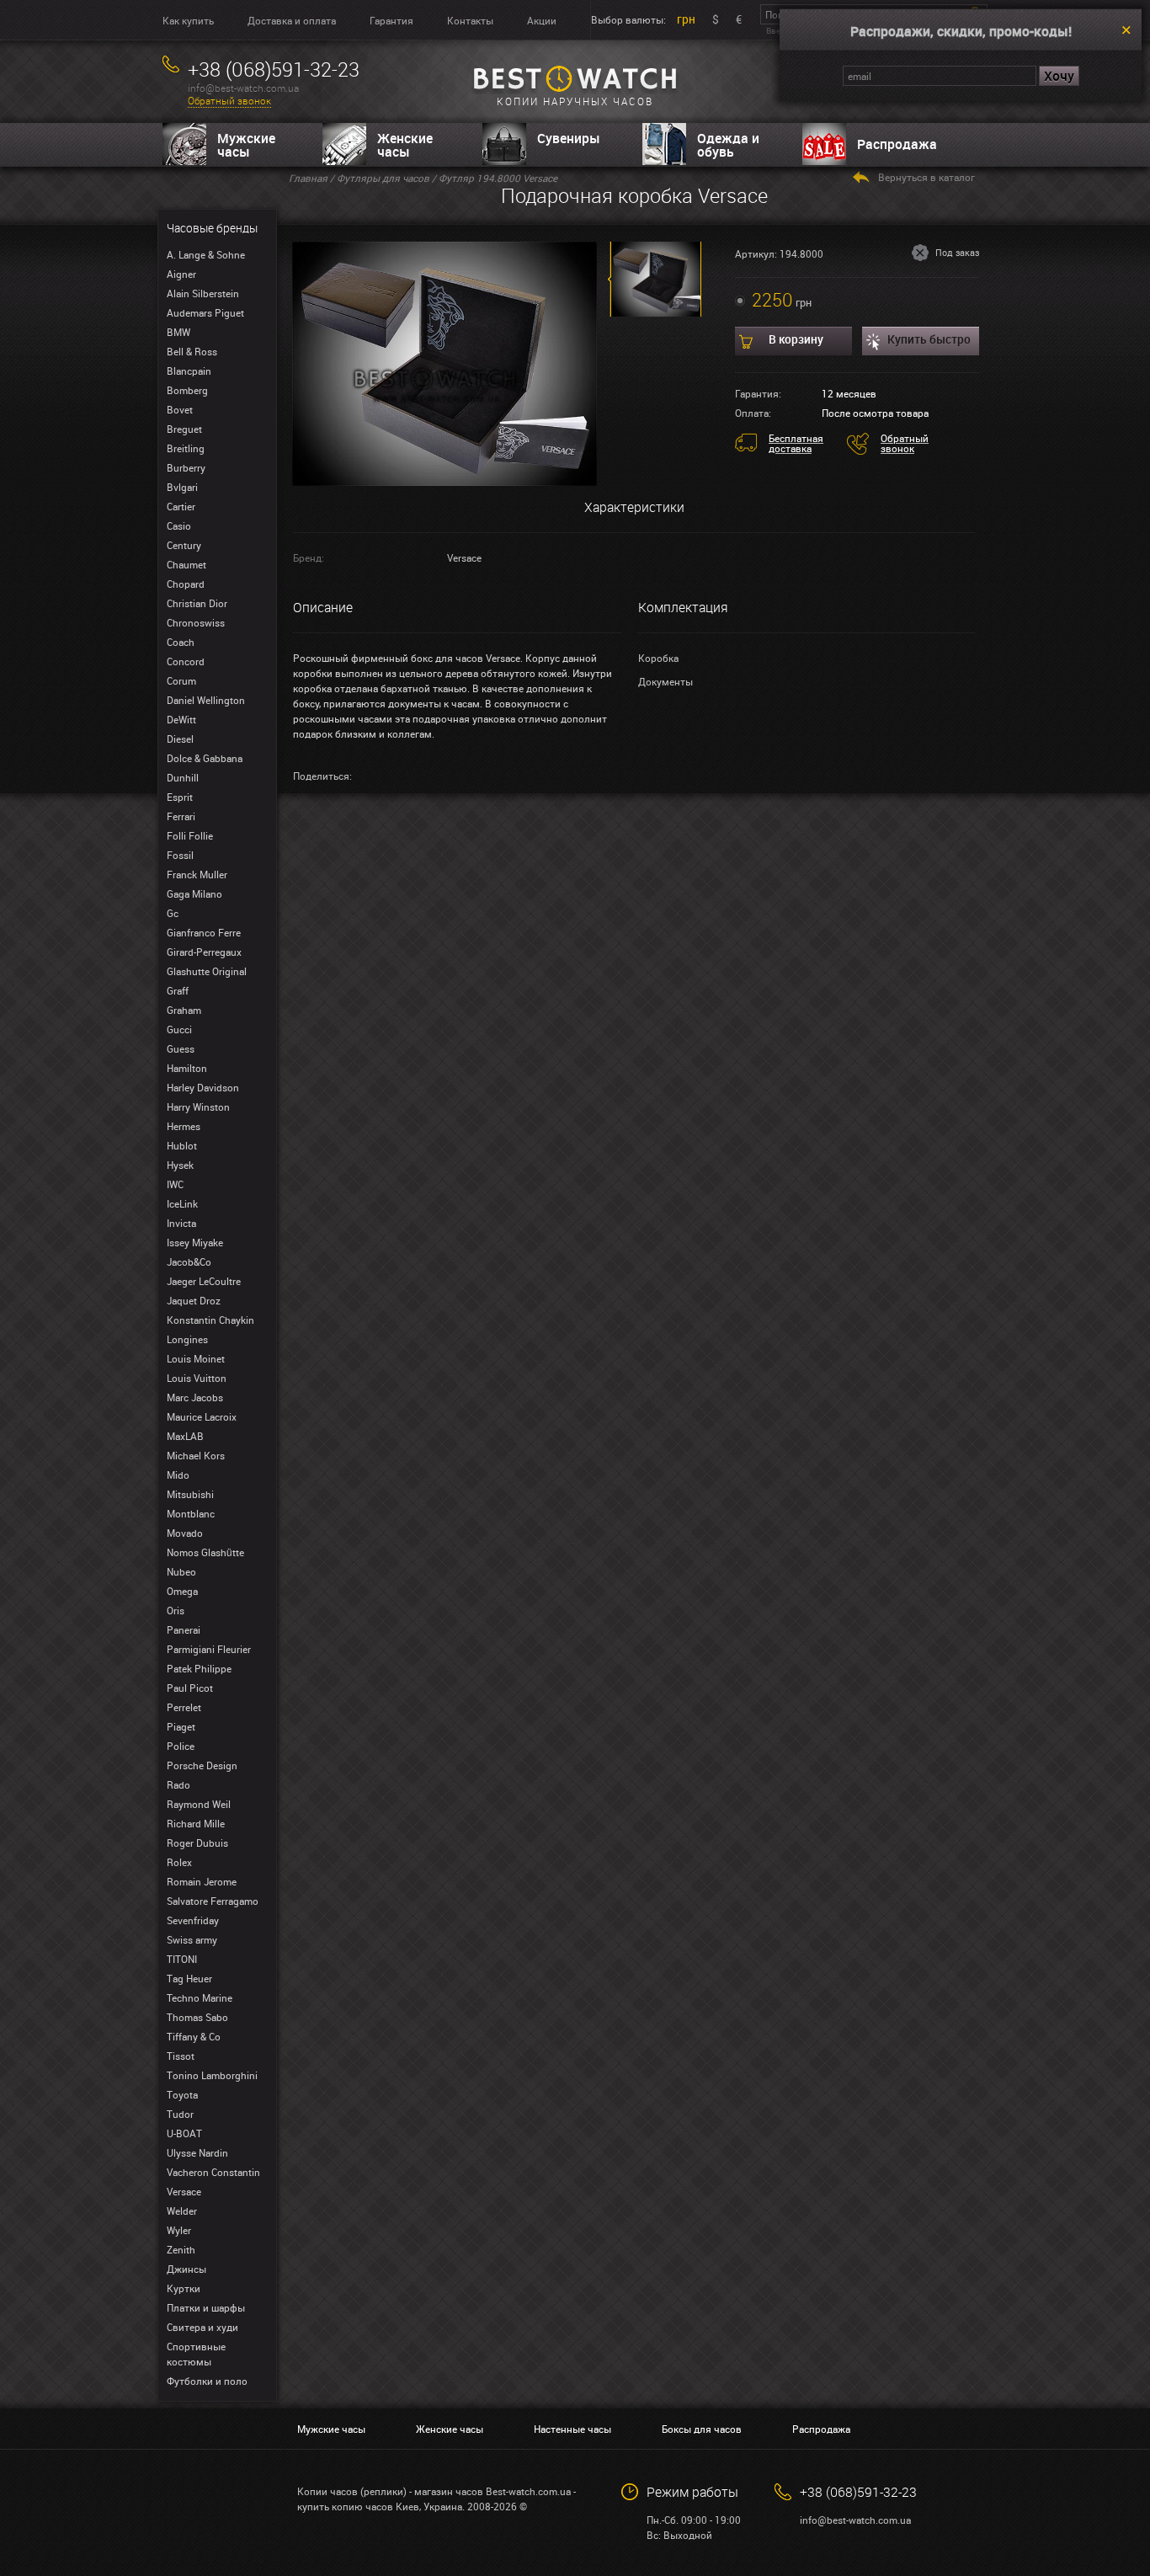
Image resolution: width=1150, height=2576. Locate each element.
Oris (176, 1610)
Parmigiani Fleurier (209, 1649)
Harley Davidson (203, 1087)
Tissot (181, 2056)
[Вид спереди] (445, 362)
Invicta (181, 1223)
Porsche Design (202, 1765)
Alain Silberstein (203, 293)
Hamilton (187, 1068)
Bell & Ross (192, 351)
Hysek (180, 1165)
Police (181, 1746)
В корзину (796, 339)
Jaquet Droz (194, 1300)
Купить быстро (929, 339)
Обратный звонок (229, 101)
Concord (186, 661)
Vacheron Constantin (213, 2172)
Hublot (182, 1145)
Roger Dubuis (197, 1843)
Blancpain (189, 371)
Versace (184, 2191)
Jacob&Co (189, 1261)
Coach (181, 642)
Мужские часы (246, 145)
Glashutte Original (207, 971)
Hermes (184, 1126)
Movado (185, 1533)
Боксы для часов (702, 2429)
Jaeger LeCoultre (204, 1281)
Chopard (186, 584)
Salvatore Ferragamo (213, 1901)
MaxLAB (185, 1436)
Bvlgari (182, 487)
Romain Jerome (202, 1881)
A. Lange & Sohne (206, 254)
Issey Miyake (195, 1242)
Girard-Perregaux (204, 952)
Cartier (181, 506)
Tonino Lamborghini (212, 2075)
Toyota (182, 2094)
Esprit (180, 797)
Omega (182, 1591)
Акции (542, 20)
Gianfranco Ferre (204, 932)
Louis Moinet (196, 1358)
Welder (182, 2211)
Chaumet (186, 564)
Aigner (181, 274)
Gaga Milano (194, 893)
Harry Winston (198, 1107)
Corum (181, 680)
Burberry (186, 467)
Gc (173, 913)
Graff (178, 990)
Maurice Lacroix (202, 1416)
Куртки (184, 2288)
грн (686, 19)
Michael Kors (196, 1455)
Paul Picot (190, 1688)
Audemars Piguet (205, 312)
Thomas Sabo (197, 2017)
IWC (175, 1184)
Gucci (179, 1029)
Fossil (180, 855)
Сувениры (569, 138)
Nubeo (181, 1571)
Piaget (181, 1726)
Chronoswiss (196, 622)
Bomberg (187, 390)
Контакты (470, 20)
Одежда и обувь (728, 145)
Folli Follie (190, 835)
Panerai (184, 1629)
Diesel (180, 739)
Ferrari (181, 816)
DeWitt (181, 719)
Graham (184, 1010)
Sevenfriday (193, 1920)
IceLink (182, 1203)
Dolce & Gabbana (205, 758)
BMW (178, 332)
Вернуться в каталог (926, 177)
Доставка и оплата (292, 20)
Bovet (180, 409)
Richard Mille (196, 1823)
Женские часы (405, 145)
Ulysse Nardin (197, 2152)
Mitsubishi (190, 1494)
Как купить (188, 20)
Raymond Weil (199, 1804)
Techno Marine (200, 1997)
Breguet (184, 429)
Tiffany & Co (194, 2036)
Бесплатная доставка (796, 443)
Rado (178, 1784)
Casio (179, 525)
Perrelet (184, 1707)
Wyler (179, 2230)
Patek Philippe (199, 1668)
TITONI (182, 1959)
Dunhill (183, 777)
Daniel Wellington (206, 700)
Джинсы (186, 2269)
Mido (178, 1475)
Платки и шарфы (206, 2307)
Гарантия (391, 20)
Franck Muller (197, 874)
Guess (181, 1048)
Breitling (186, 448)
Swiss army (192, 1939)
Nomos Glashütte (205, 1552)
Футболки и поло (207, 2381)
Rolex (179, 1862)
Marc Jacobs (195, 1397)
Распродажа (897, 144)
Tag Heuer (189, 1978)
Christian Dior (197, 603)
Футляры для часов (383, 178)
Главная (308, 178)
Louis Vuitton (197, 1378)
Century (184, 545)
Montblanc (191, 1513)
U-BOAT (184, 2133)
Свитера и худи (202, 2327)
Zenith (181, 2249)
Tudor (180, 2114)
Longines (187, 1339)
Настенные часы (572, 2429)
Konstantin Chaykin (210, 1320)
